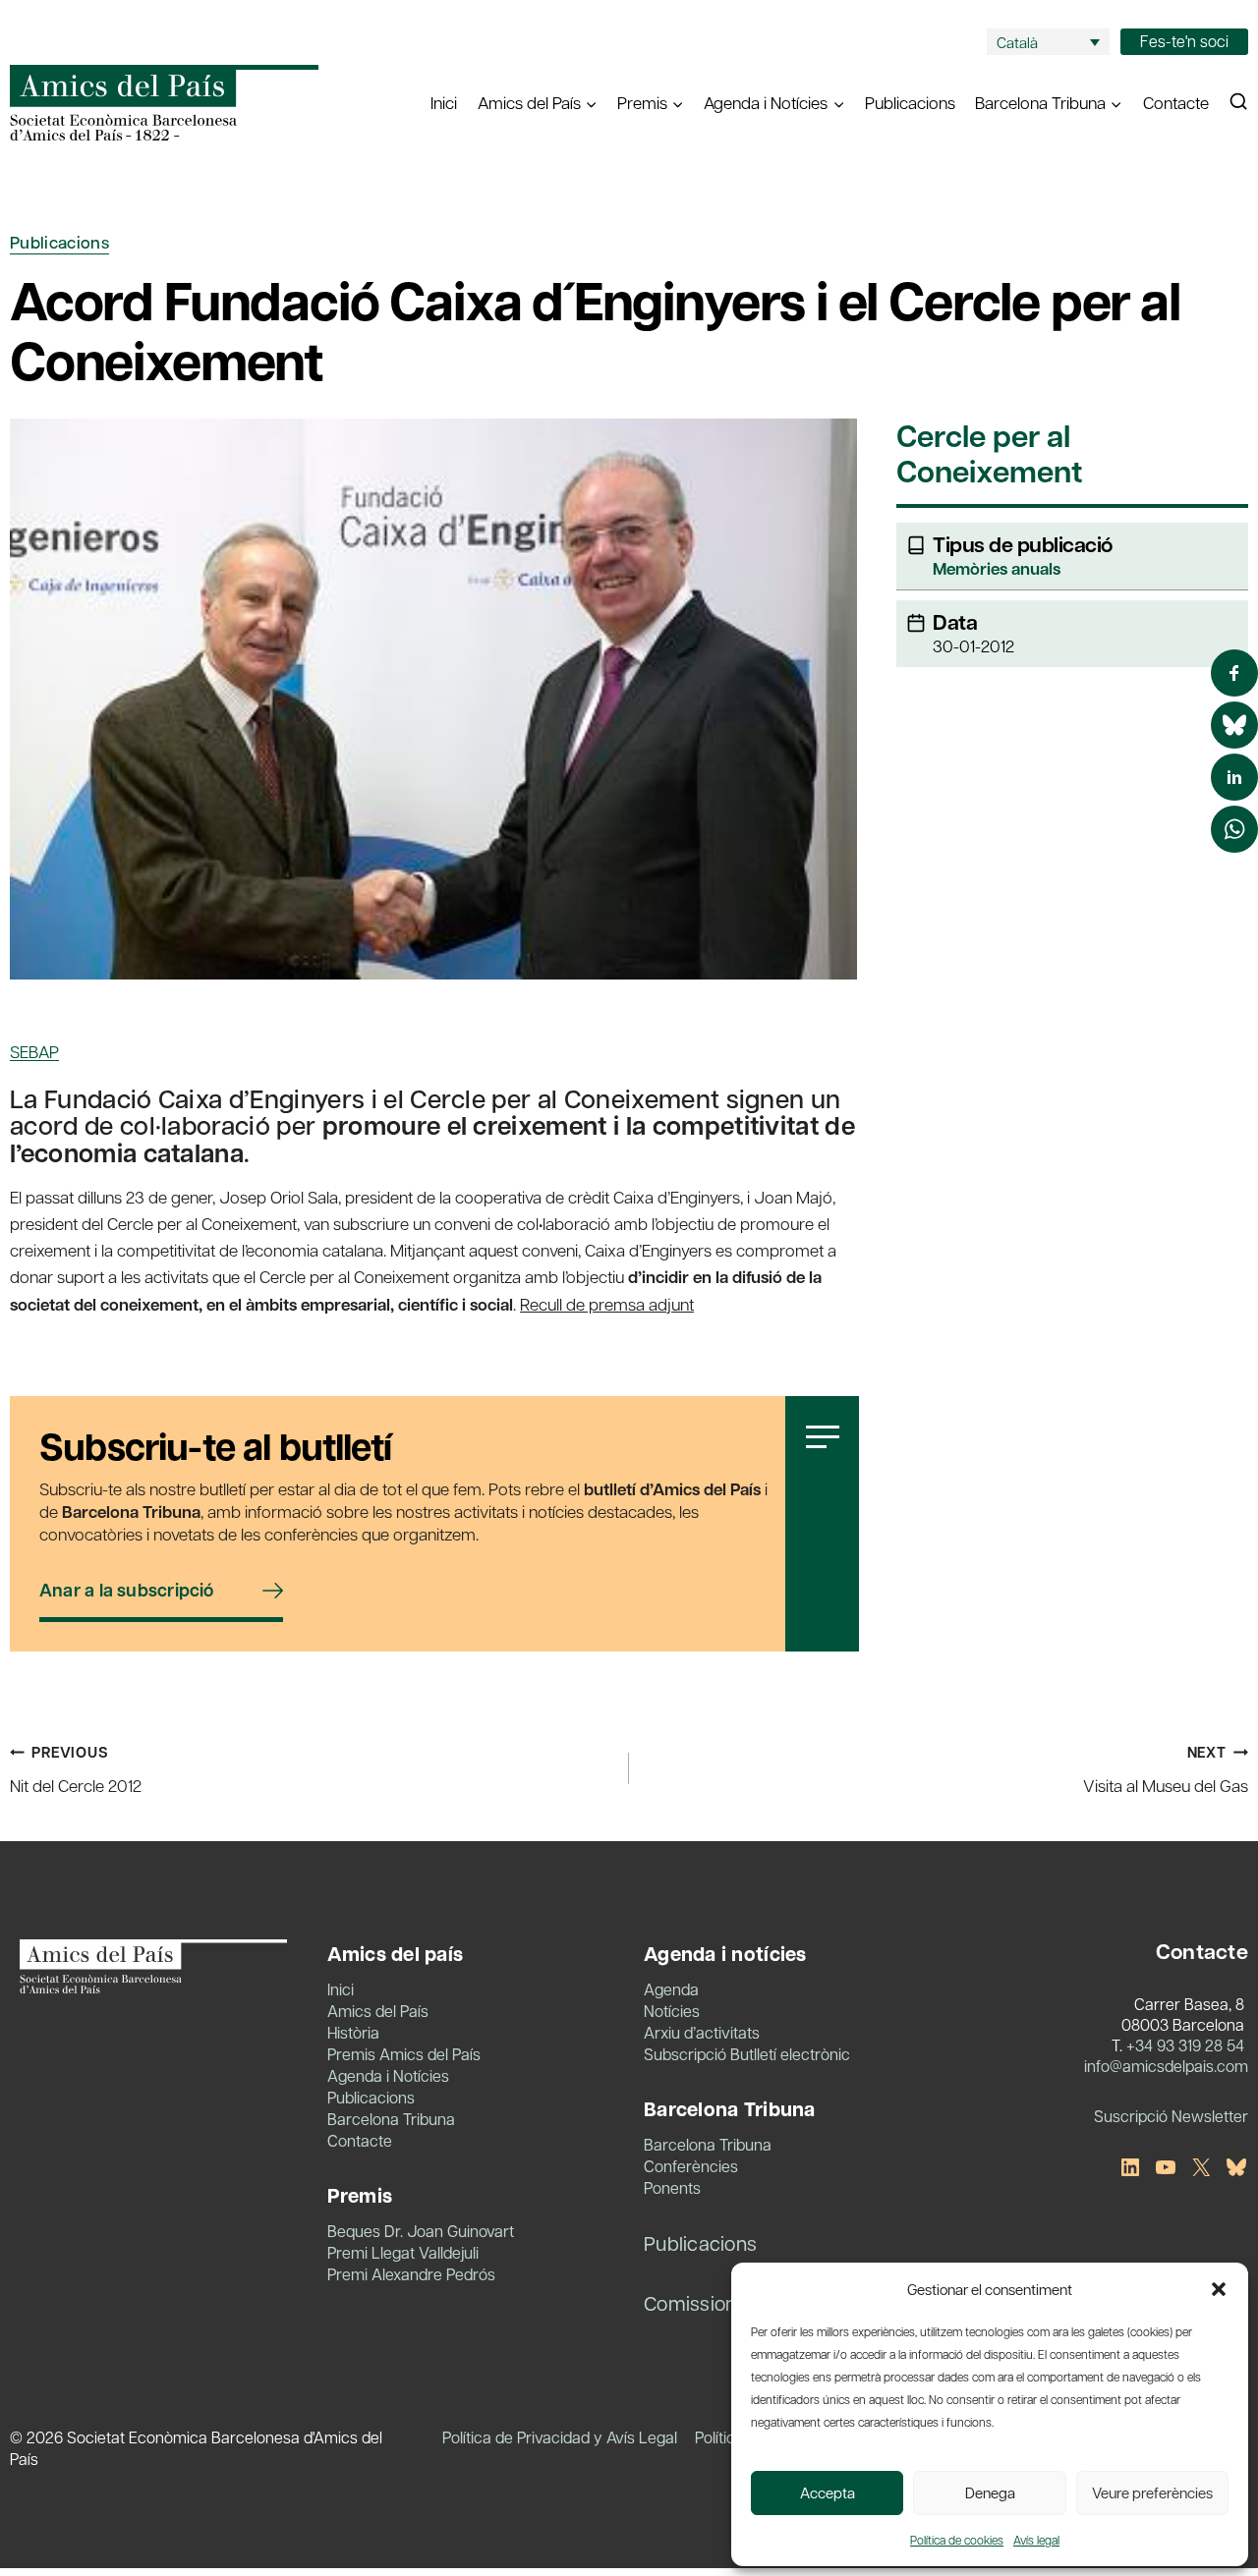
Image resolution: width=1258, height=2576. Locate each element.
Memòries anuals (997, 568)
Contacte (1176, 102)
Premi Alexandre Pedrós (411, 2274)
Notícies (672, 2011)
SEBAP (34, 1051)
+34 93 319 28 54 (1185, 2045)
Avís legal (1036, 2540)
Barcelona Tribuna (391, 2119)
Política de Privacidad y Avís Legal (560, 2437)
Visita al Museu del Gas (1166, 1769)
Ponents (672, 2187)
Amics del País (378, 2011)
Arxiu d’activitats (702, 2032)
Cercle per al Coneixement (989, 455)
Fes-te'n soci (1184, 41)
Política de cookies (957, 2540)
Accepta (828, 2492)
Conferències (691, 2166)
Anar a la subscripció (127, 1590)
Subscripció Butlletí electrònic (747, 2054)
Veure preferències (1152, 2492)
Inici (444, 102)
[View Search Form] (1238, 102)
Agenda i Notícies (388, 2075)
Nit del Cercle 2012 (76, 1769)
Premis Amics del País (404, 2054)
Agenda (671, 1989)
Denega (990, 2492)
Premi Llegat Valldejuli (403, 2252)
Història (353, 2032)
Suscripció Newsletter (1171, 2116)
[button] (1219, 2289)
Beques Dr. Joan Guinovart (421, 2231)
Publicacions (910, 102)
